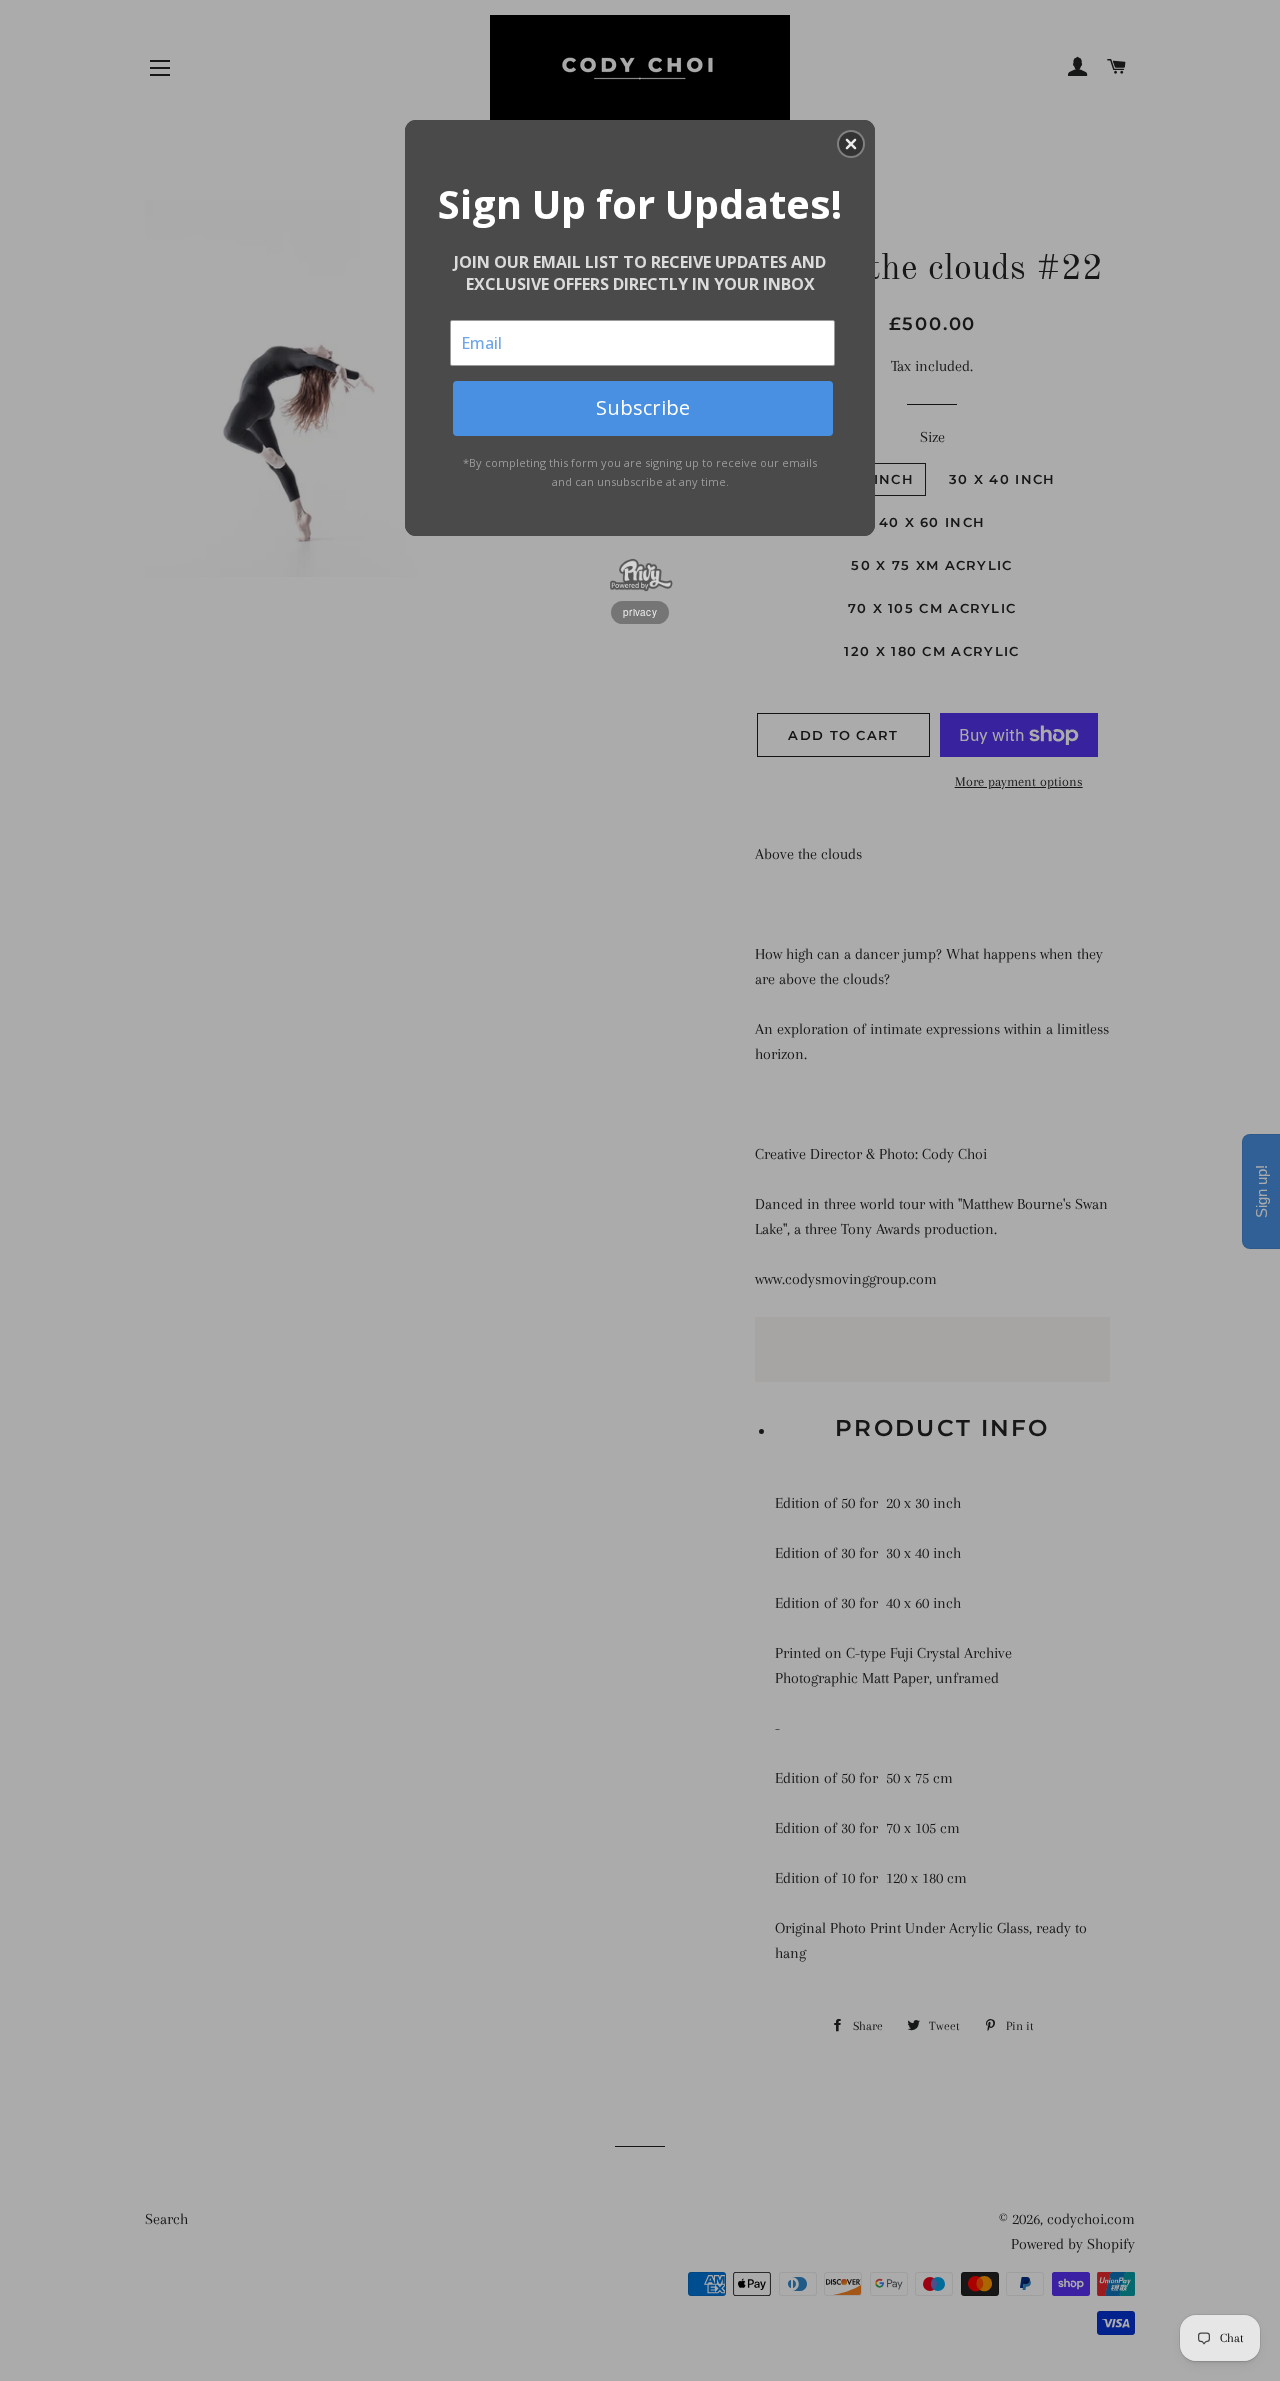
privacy (640, 612)
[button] (851, 144)
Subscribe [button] (643, 407)
